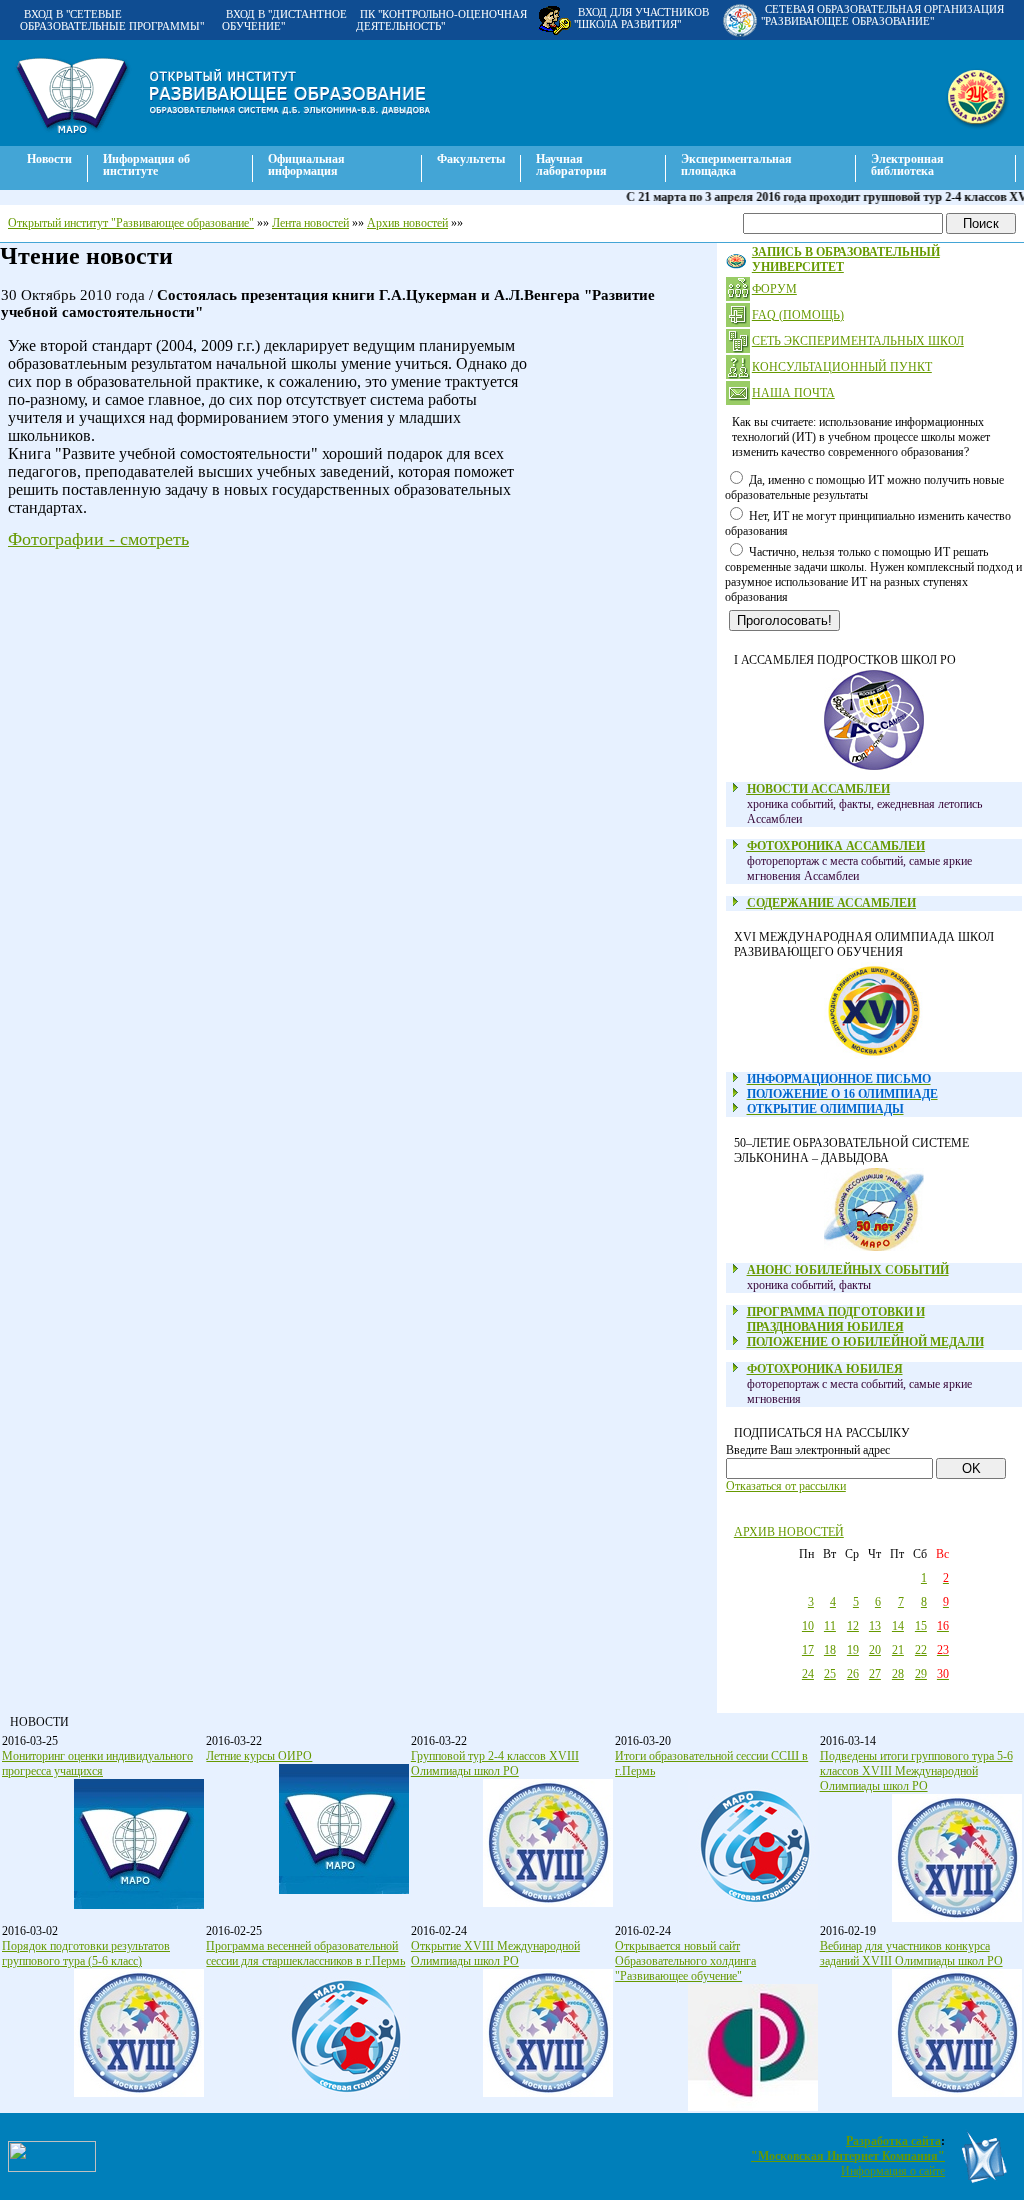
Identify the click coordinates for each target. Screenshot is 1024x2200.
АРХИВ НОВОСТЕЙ (789, 1532)
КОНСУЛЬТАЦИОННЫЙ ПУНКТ (842, 367)
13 (875, 1626)
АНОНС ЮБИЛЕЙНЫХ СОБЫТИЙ (848, 1270)
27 (875, 1674)
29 (921, 1674)
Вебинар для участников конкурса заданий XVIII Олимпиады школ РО (911, 1953)
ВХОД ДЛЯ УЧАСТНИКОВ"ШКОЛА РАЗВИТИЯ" (641, 18)
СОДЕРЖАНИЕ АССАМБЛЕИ (831, 903)
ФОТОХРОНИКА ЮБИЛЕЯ (825, 1369)
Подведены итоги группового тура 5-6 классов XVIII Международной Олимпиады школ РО (916, 1771)
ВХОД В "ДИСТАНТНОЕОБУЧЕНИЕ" (284, 20)
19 (853, 1650)
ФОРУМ (774, 289)
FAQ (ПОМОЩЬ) (798, 315)
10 (808, 1626)
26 (853, 1674)
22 (921, 1650)
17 (808, 1650)
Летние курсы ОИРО (259, 1756)
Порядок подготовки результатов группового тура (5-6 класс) (86, 1953)
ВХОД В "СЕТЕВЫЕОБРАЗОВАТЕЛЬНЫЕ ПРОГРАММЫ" (112, 20)
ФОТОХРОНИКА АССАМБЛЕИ (836, 846)
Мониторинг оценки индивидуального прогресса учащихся (97, 1763)
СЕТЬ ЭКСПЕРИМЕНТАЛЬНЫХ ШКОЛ (858, 341)
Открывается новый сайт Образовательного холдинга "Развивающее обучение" (685, 1961)
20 (875, 1650)
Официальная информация (306, 165)
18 (830, 1650)
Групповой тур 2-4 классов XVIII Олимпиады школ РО (495, 1763)
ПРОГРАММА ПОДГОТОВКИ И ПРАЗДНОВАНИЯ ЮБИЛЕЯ (836, 1319)
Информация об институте (146, 165)
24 (808, 1674)
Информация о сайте (893, 2171)
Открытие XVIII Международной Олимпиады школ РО (495, 1953)
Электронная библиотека (907, 165)
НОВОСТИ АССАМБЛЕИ (818, 789)
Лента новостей (310, 223)
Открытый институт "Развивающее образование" (131, 223)
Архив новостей (407, 223)
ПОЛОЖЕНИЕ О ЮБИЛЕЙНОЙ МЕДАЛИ (865, 1342)
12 (853, 1626)
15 (921, 1626)
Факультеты (471, 159)
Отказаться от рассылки (786, 1486)
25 (830, 1674)
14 (898, 1626)
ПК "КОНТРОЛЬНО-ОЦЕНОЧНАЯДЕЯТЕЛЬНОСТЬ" (441, 20)
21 (898, 1650)
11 (830, 1626)
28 (898, 1674)
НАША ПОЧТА (793, 393)
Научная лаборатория (571, 165)
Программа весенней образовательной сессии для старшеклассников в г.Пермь (305, 1953)
